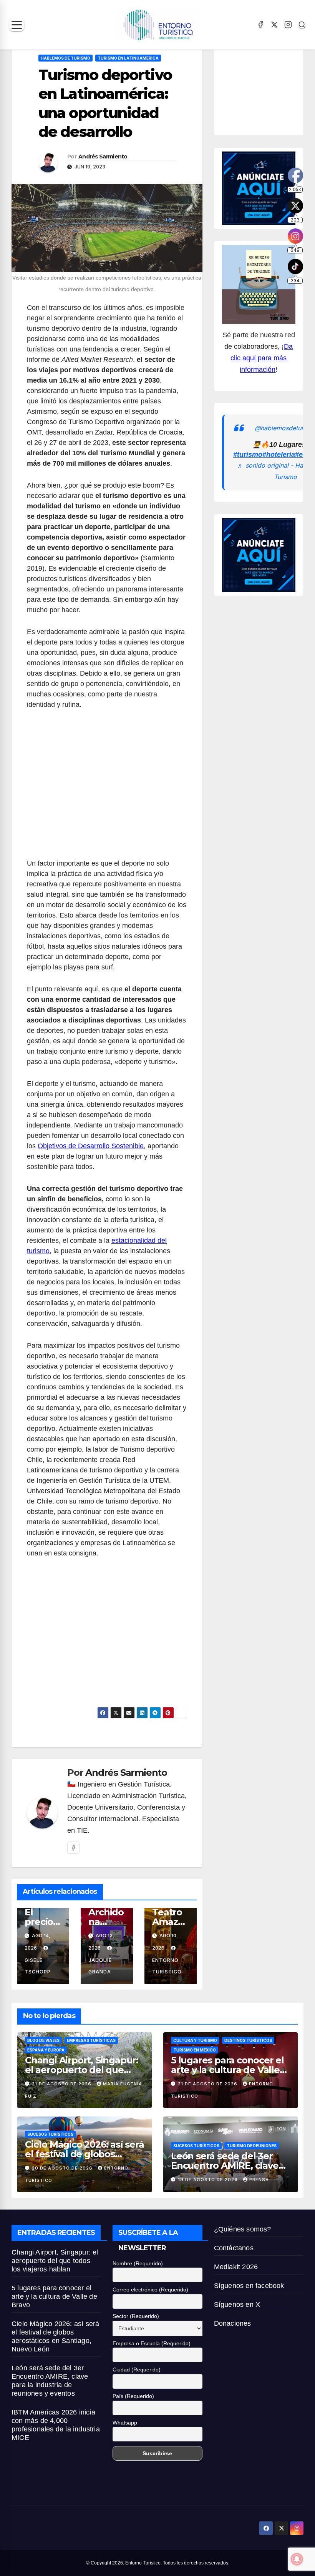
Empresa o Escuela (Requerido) (152, 2343)
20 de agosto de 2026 (63, 2168)
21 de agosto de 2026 (62, 2084)
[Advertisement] (107, 788)
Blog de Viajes (43, 2040)
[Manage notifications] (297, 2559)
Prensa (259, 2180)
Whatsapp (125, 2423)
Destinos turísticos (248, 2040)
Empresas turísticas (91, 2040)
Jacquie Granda (100, 1966)
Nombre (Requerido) (138, 2263)
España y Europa (46, 2050)
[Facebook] (260, 25)
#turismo (248, 455)
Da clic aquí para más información (262, 358)
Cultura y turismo (195, 2040)
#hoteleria (279, 455)
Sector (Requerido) (136, 2316)
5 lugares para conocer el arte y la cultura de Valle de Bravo (227, 2070)
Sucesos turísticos (50, 2134)
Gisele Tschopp (38, 1966)
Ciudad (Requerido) (137, 2370)
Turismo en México (195, 2050)
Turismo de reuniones (252, 2146)
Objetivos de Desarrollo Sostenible (91, 1146)
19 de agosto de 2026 (209, 2180)
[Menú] (17, 25)
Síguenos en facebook (249, 2286)
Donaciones (233, 2323)
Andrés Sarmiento (103, 157)
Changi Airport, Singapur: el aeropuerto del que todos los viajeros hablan (82, 2070)
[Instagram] (288, 25)
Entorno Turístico (167, 1966)
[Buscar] (302, 25)
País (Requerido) (133, 2396)
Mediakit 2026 (236, 2267)
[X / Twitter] (274, 25)
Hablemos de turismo (65, 58)
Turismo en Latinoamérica (128, 58)
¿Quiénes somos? (243, 2229)
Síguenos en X (237, 2305)
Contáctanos (234, 2248)
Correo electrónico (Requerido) (150, 2290)
